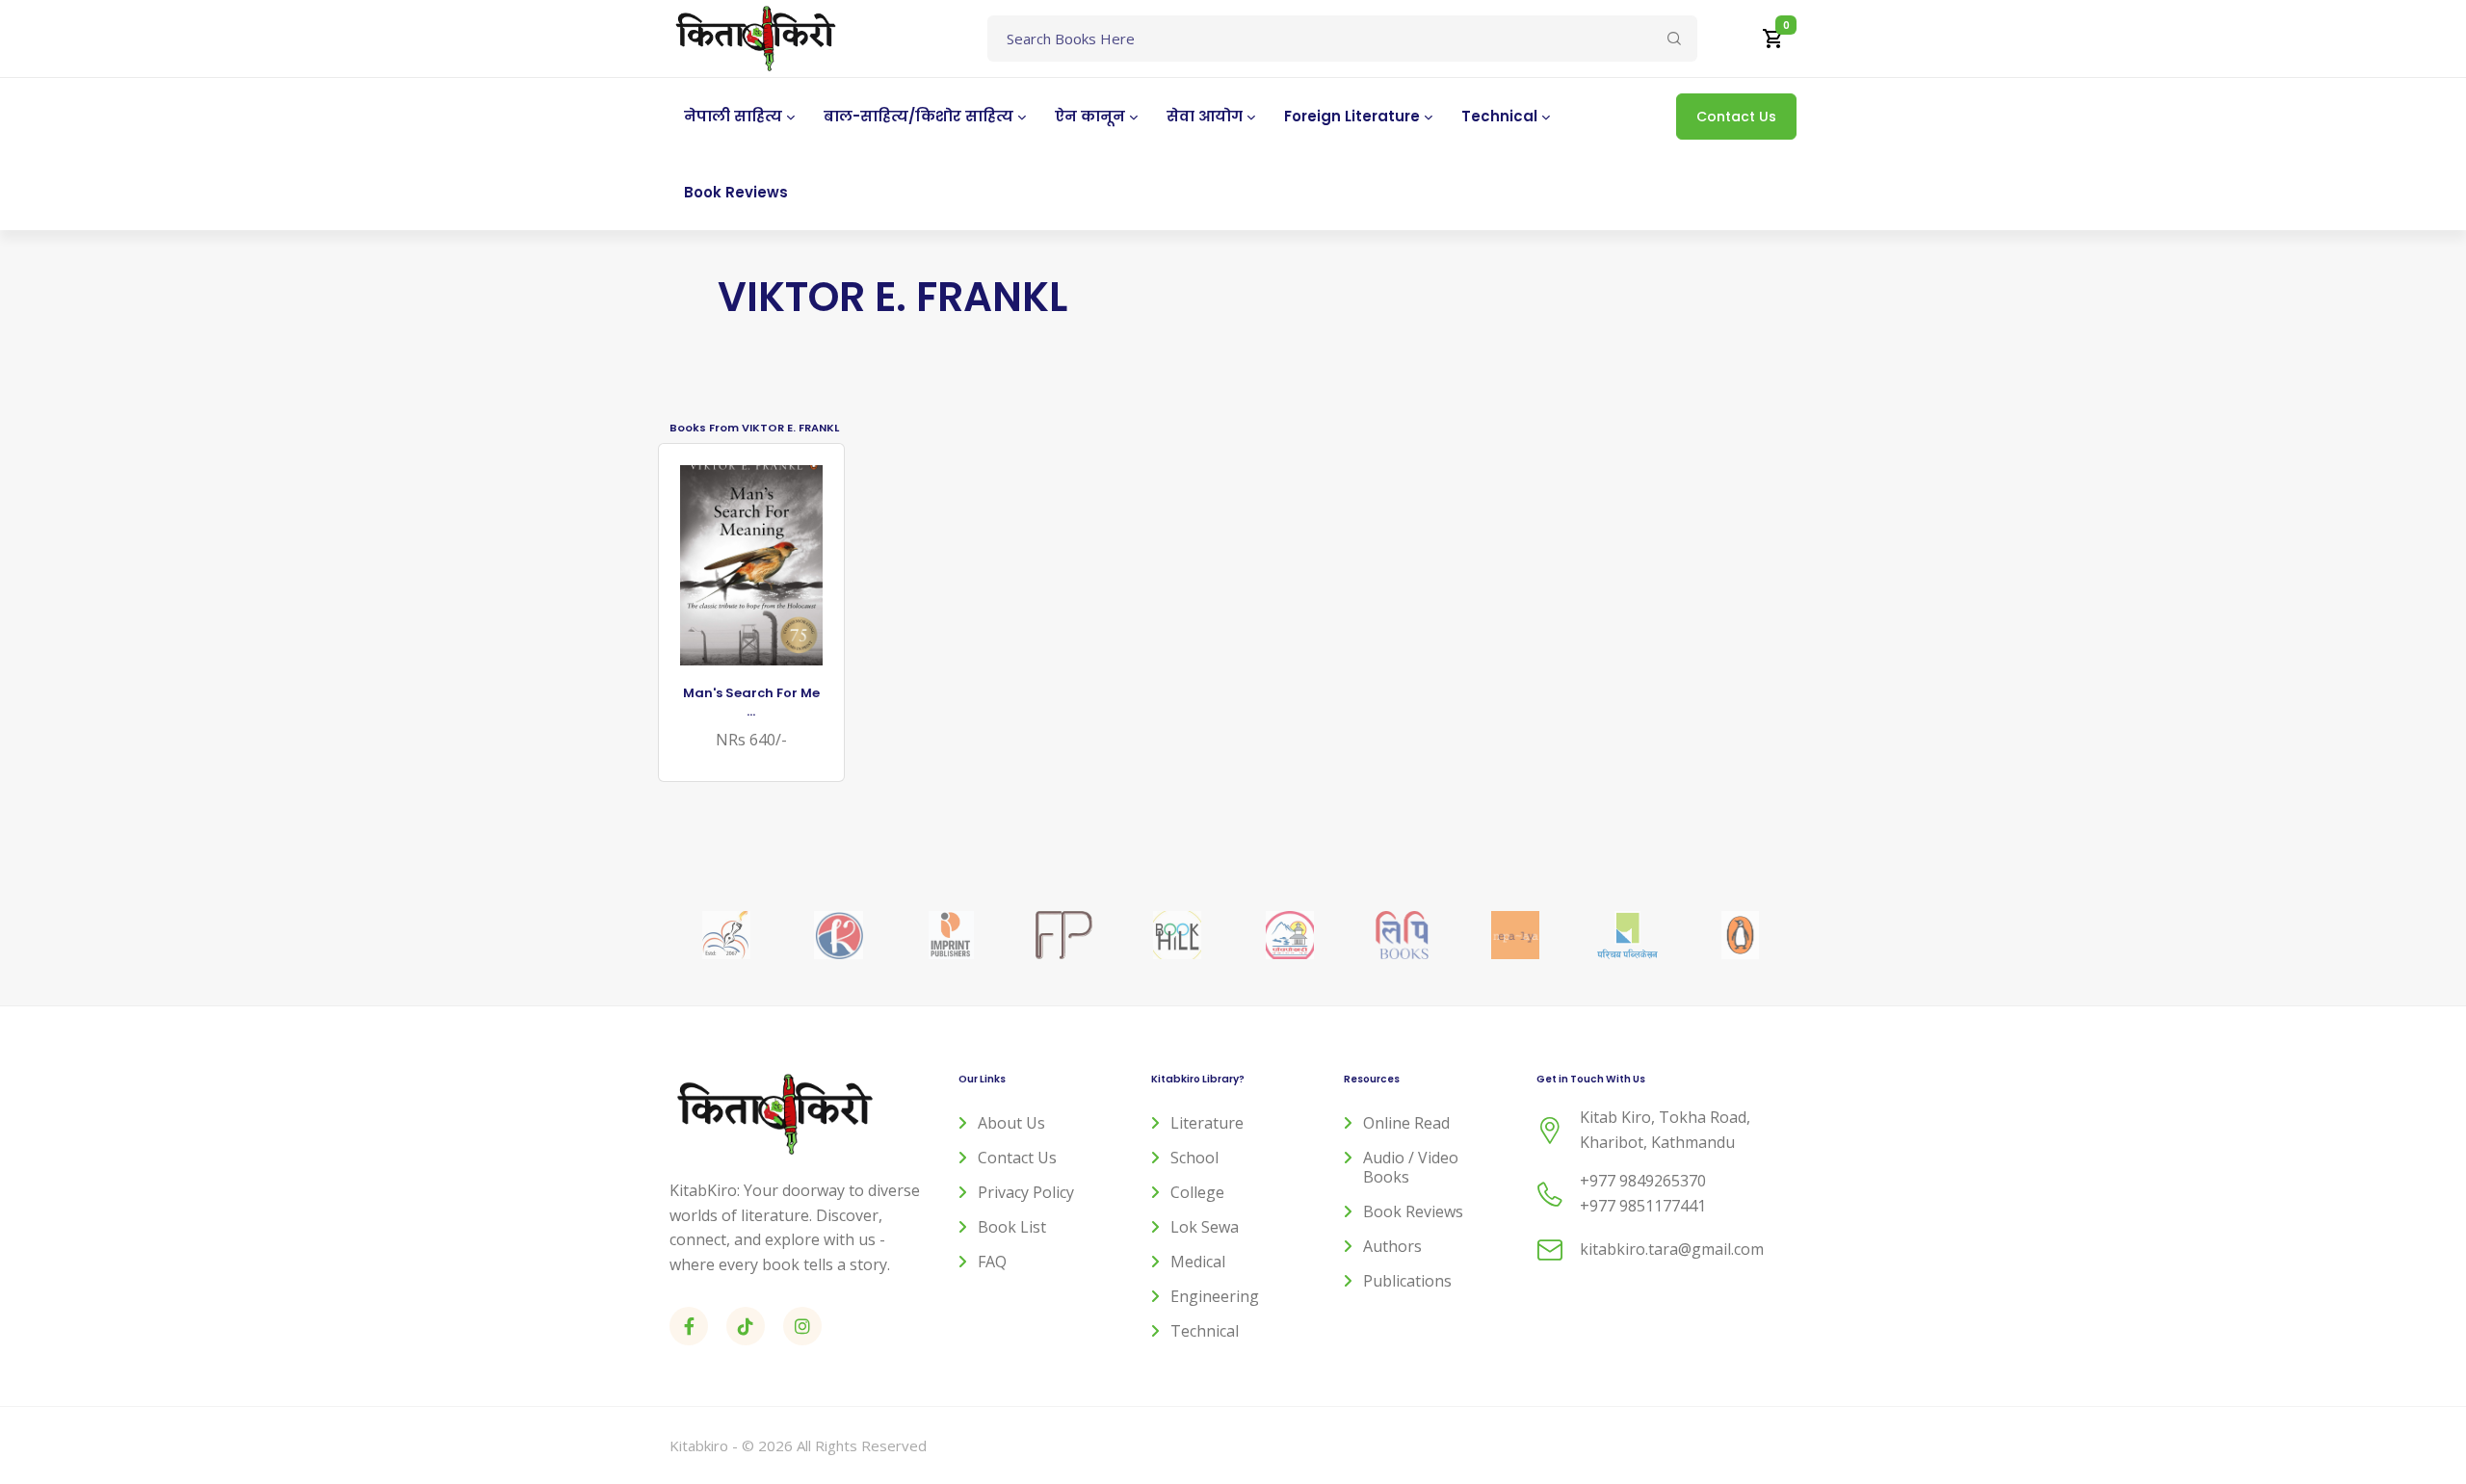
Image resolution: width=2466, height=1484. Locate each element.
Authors (1392, 1246)
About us (1011, 1123)
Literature (1207, 1123)
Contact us (1017, 1158)
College (1197, 1192)
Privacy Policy (1026, 1192)
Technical (1205, 1331)
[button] (1773, 39)
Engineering (1215, 1296)
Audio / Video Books (1411, 1167)
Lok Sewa (1205, 1227)
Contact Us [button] (1736, 117)
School (1194, 1158)
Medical (1198, 1262)
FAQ (992, 1262)
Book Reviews (1413, 1211)
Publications (1407, 1281)
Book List (1012, 1227)
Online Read (1406, 1123)
